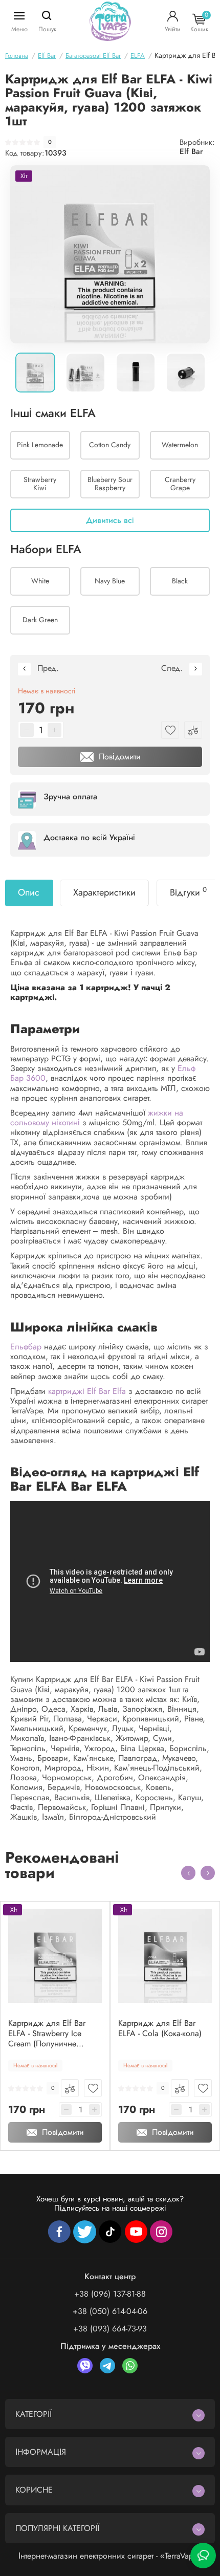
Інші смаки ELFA (53, 413)
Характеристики (104, 892)
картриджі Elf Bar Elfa (87, 1391)
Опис (29, 892)
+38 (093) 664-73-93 (110, 2329)
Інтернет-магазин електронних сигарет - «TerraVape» (110, 2556)
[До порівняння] (70, 2088)
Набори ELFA (46, 550)
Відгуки (188, 892)
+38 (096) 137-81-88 (110, 2294)
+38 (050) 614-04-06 (110, 2311)
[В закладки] (93, 2088)
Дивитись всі (110, 520)
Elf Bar (191, 151)
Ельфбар (26, 1347)
